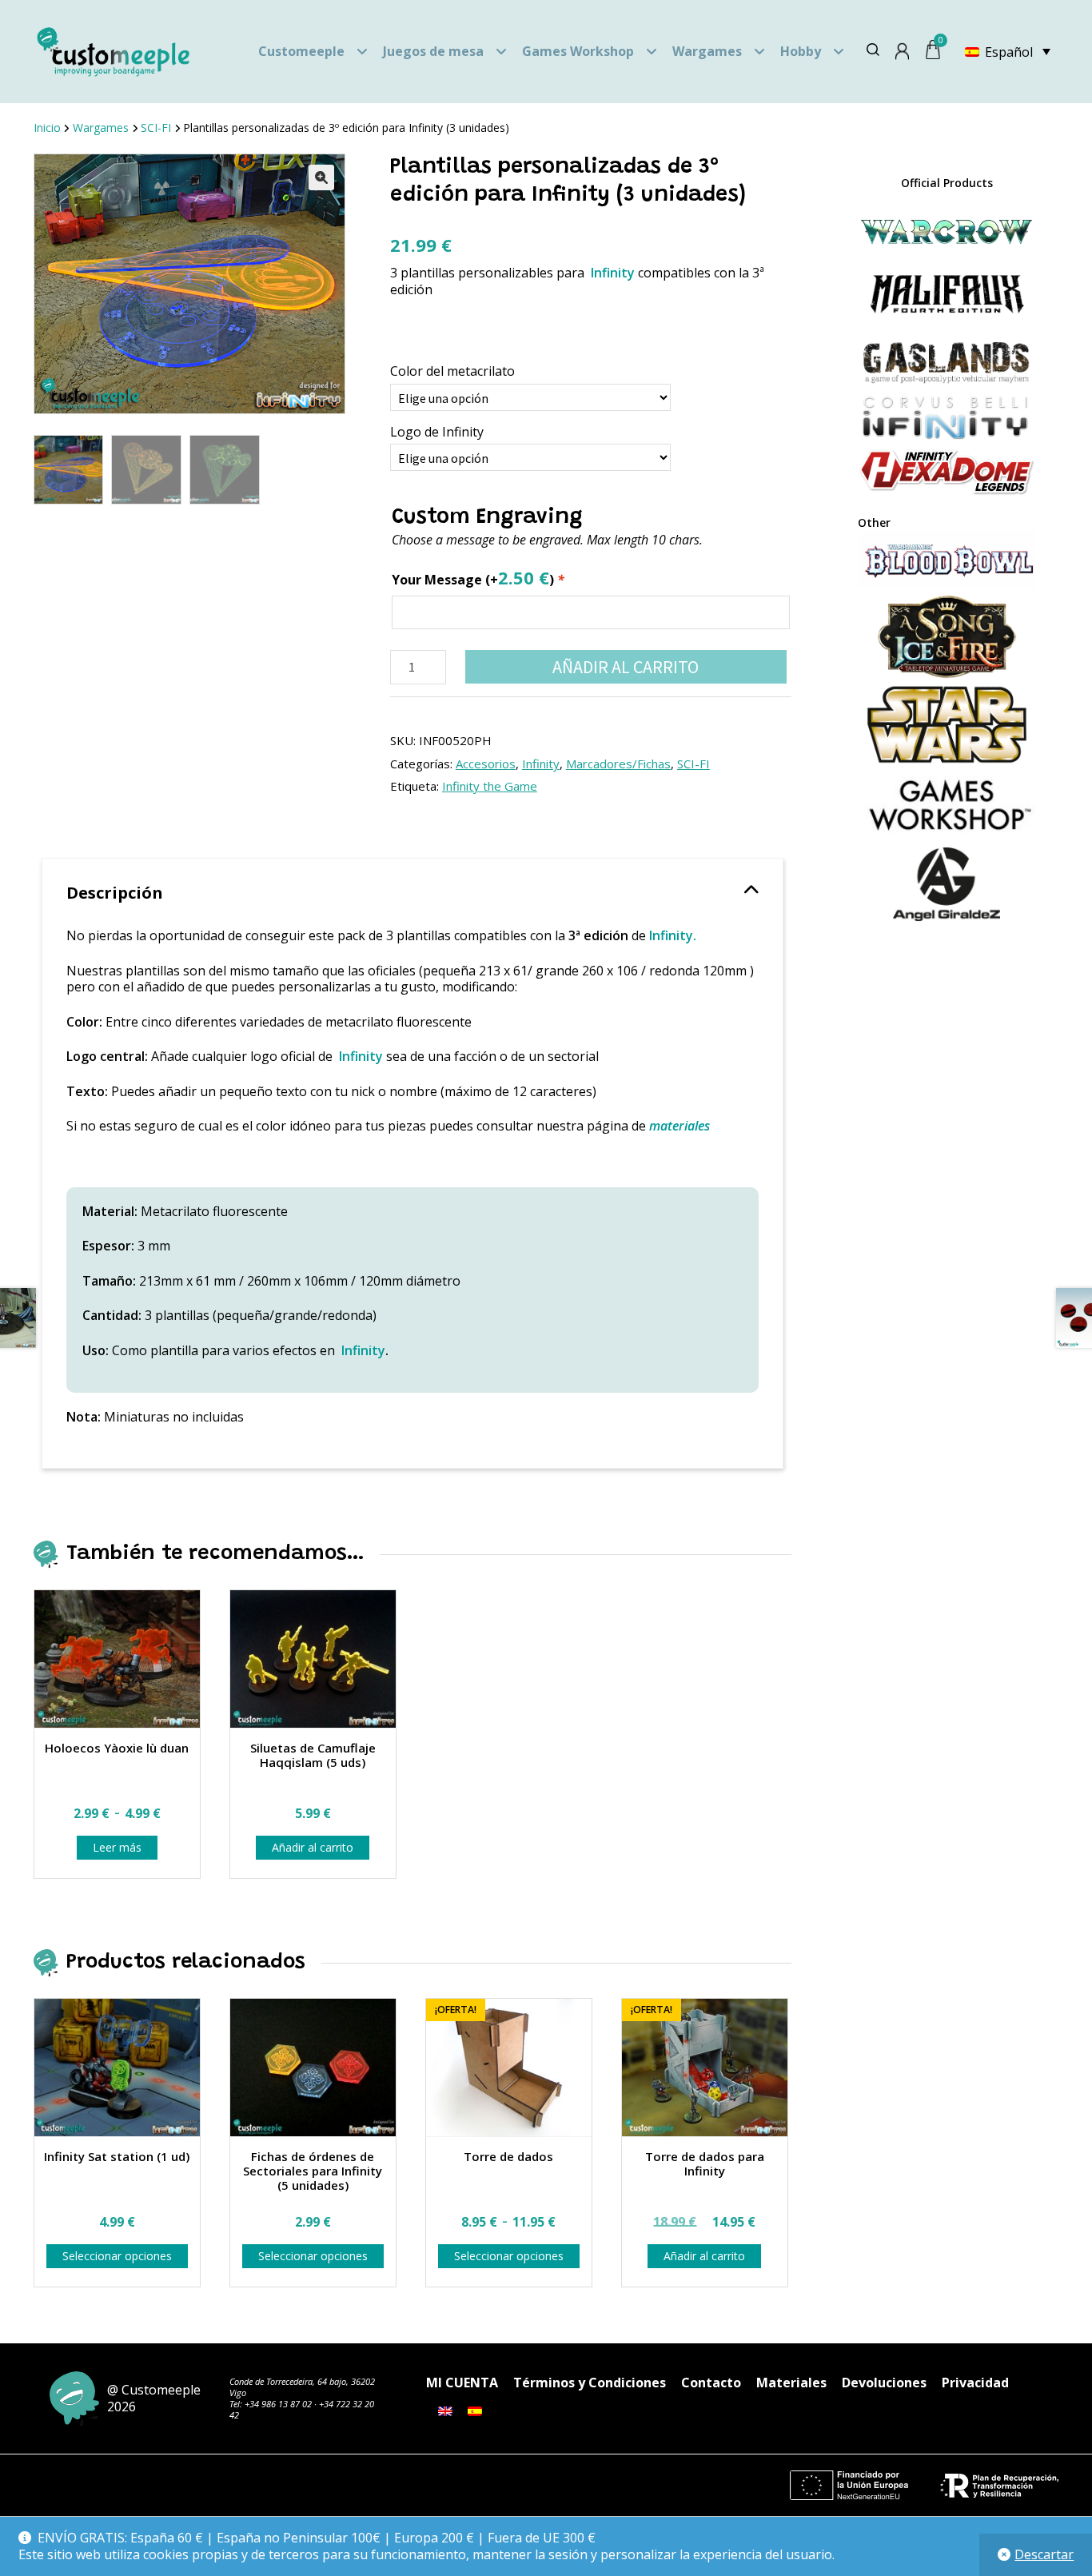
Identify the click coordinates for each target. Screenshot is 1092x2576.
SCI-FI (156, 128)
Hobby (801, 51)
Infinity (611, 273)
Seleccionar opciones (117, 2256)
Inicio (47, 128)
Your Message (478, 578)
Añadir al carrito (626, 667)
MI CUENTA (462, 2383)
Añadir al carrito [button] (313, 1847)
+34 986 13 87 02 (278, 2404)
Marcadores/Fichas (618, 764)
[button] (321, 177)
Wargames (707, 51)
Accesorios (486, 764)
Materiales (791, 2383)
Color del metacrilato (452, 371)
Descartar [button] (1044, 2554)
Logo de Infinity (437, 432)
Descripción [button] (115, 893)
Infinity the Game (490, 786)
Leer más (117, 1847)
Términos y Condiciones (590, 2383)
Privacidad (975, 2383)
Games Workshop (578, 51)
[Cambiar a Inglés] (445, 2411)
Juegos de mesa (433, 51)
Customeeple (301, 51)
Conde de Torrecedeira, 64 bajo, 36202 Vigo (302, 2387)
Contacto (711, 2383)
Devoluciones (884, 2383)
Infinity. (673, 935)
